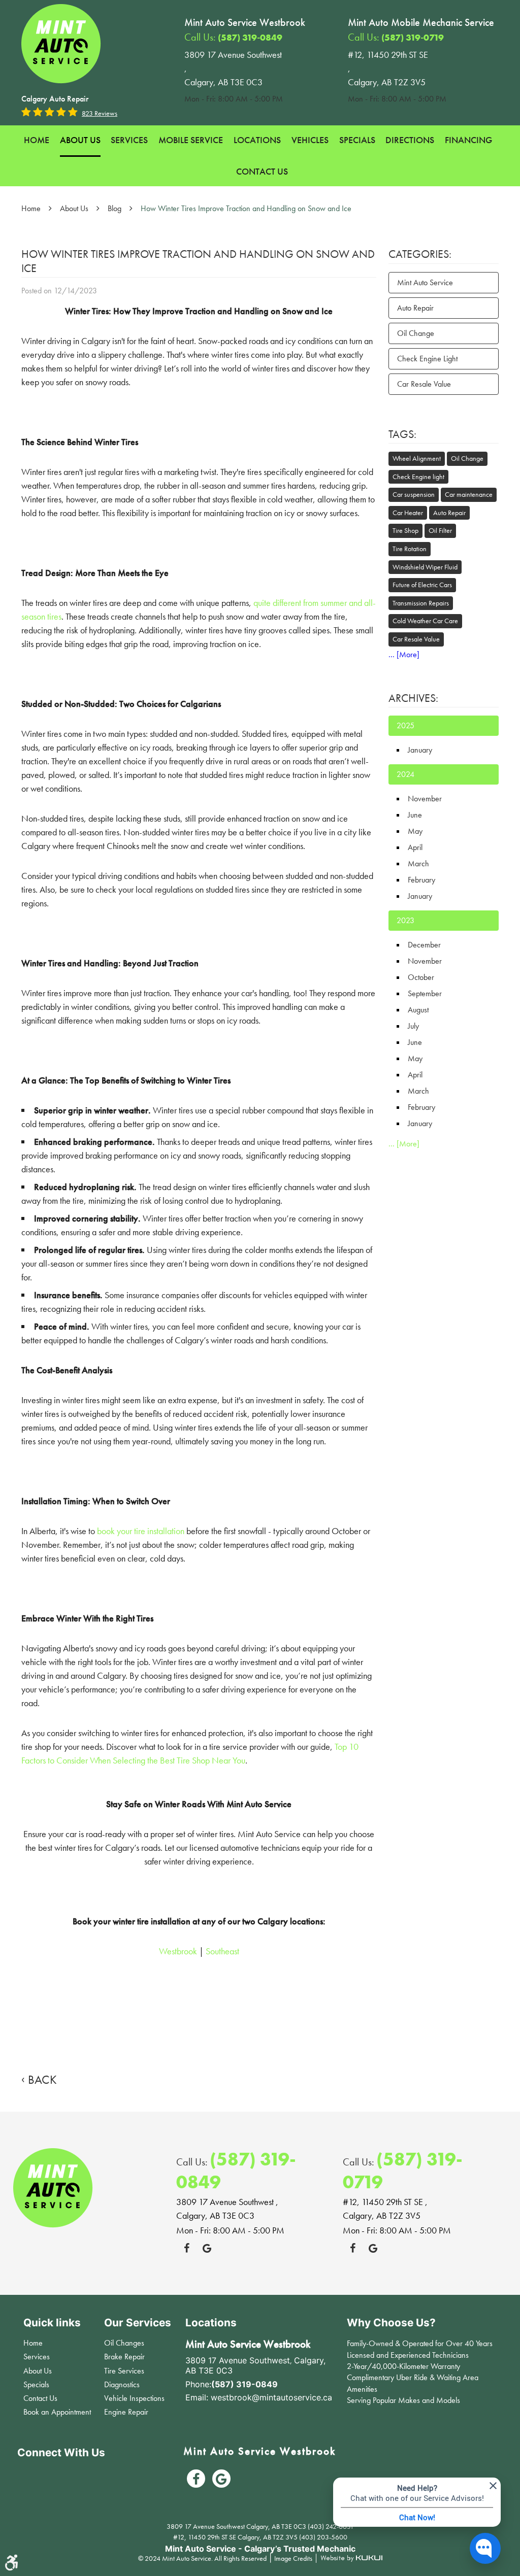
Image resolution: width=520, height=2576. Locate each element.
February (421, 880)
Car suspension (414, 494)
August (418, 1010)
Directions (410, 140)
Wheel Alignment (417, 458)
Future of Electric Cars (422, 585)
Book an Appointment (57, 2412)
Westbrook (178, 1951)
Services (129, 140)
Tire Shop (405, 530)
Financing (468, 140)
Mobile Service (191, 140)
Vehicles (310, 140)
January (420, 750)
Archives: (413, 698)
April (415, 847)
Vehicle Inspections (134, 2398)
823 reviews (100, 113)
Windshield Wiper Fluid (425, 567)
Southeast (222, 1951)
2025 (405, 725)
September (425, 993)
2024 (405, 774)
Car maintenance (469, 494)
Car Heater (408, 513)
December (424, 945)
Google (207, 2248)
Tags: (402, 434)
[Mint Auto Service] (61, 44)
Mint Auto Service (425, 282)
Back (42, 2080)
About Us (80, 140)
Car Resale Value (424, 384)
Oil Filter (440, 530)
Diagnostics (122, 2384)
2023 (405, 920)
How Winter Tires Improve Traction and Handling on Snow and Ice (246, 208)
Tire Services (124, 2371)
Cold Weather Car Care (425, 621)
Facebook (186, 2248)
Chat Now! (417, 2517)
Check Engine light (418, 477)
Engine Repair (126, 2412)
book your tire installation (141, 1531)
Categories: (420, 254)
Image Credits (294, 2558)
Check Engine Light (427, 359)
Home (37, 140)
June (415, 815)
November (425, 799)
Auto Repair (415, 308)
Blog (115, 208)
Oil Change (416, 333)
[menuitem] (37, 141)
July (413, 1026)
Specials (357, 140)
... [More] (404, 654)
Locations (257, 140)
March (418, 863)
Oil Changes (124, 2343)
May (415, 831)
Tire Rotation (410, 549)
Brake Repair (124, 2357)
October (421, 977)
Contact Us (262, 171)
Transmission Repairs (421, 603)
